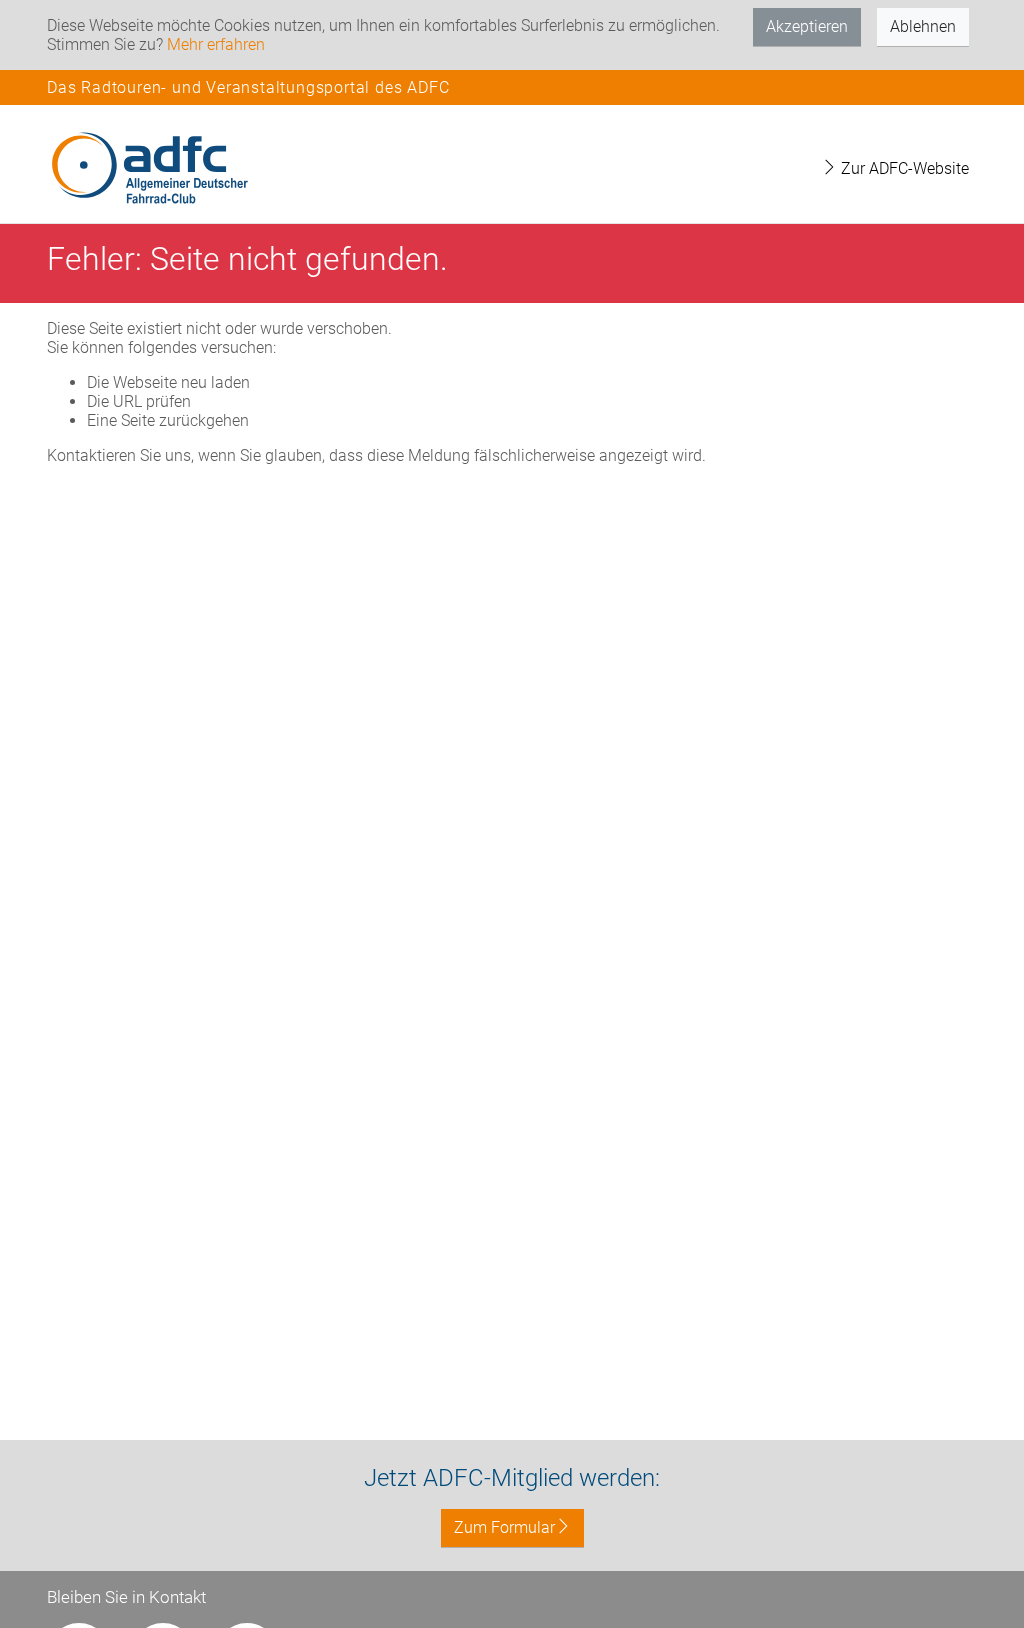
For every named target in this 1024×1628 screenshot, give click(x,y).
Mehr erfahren (216, 44)
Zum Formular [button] (504, 1527)
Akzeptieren (807, 26)
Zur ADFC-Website (903, 168)
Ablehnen (923, 26)
